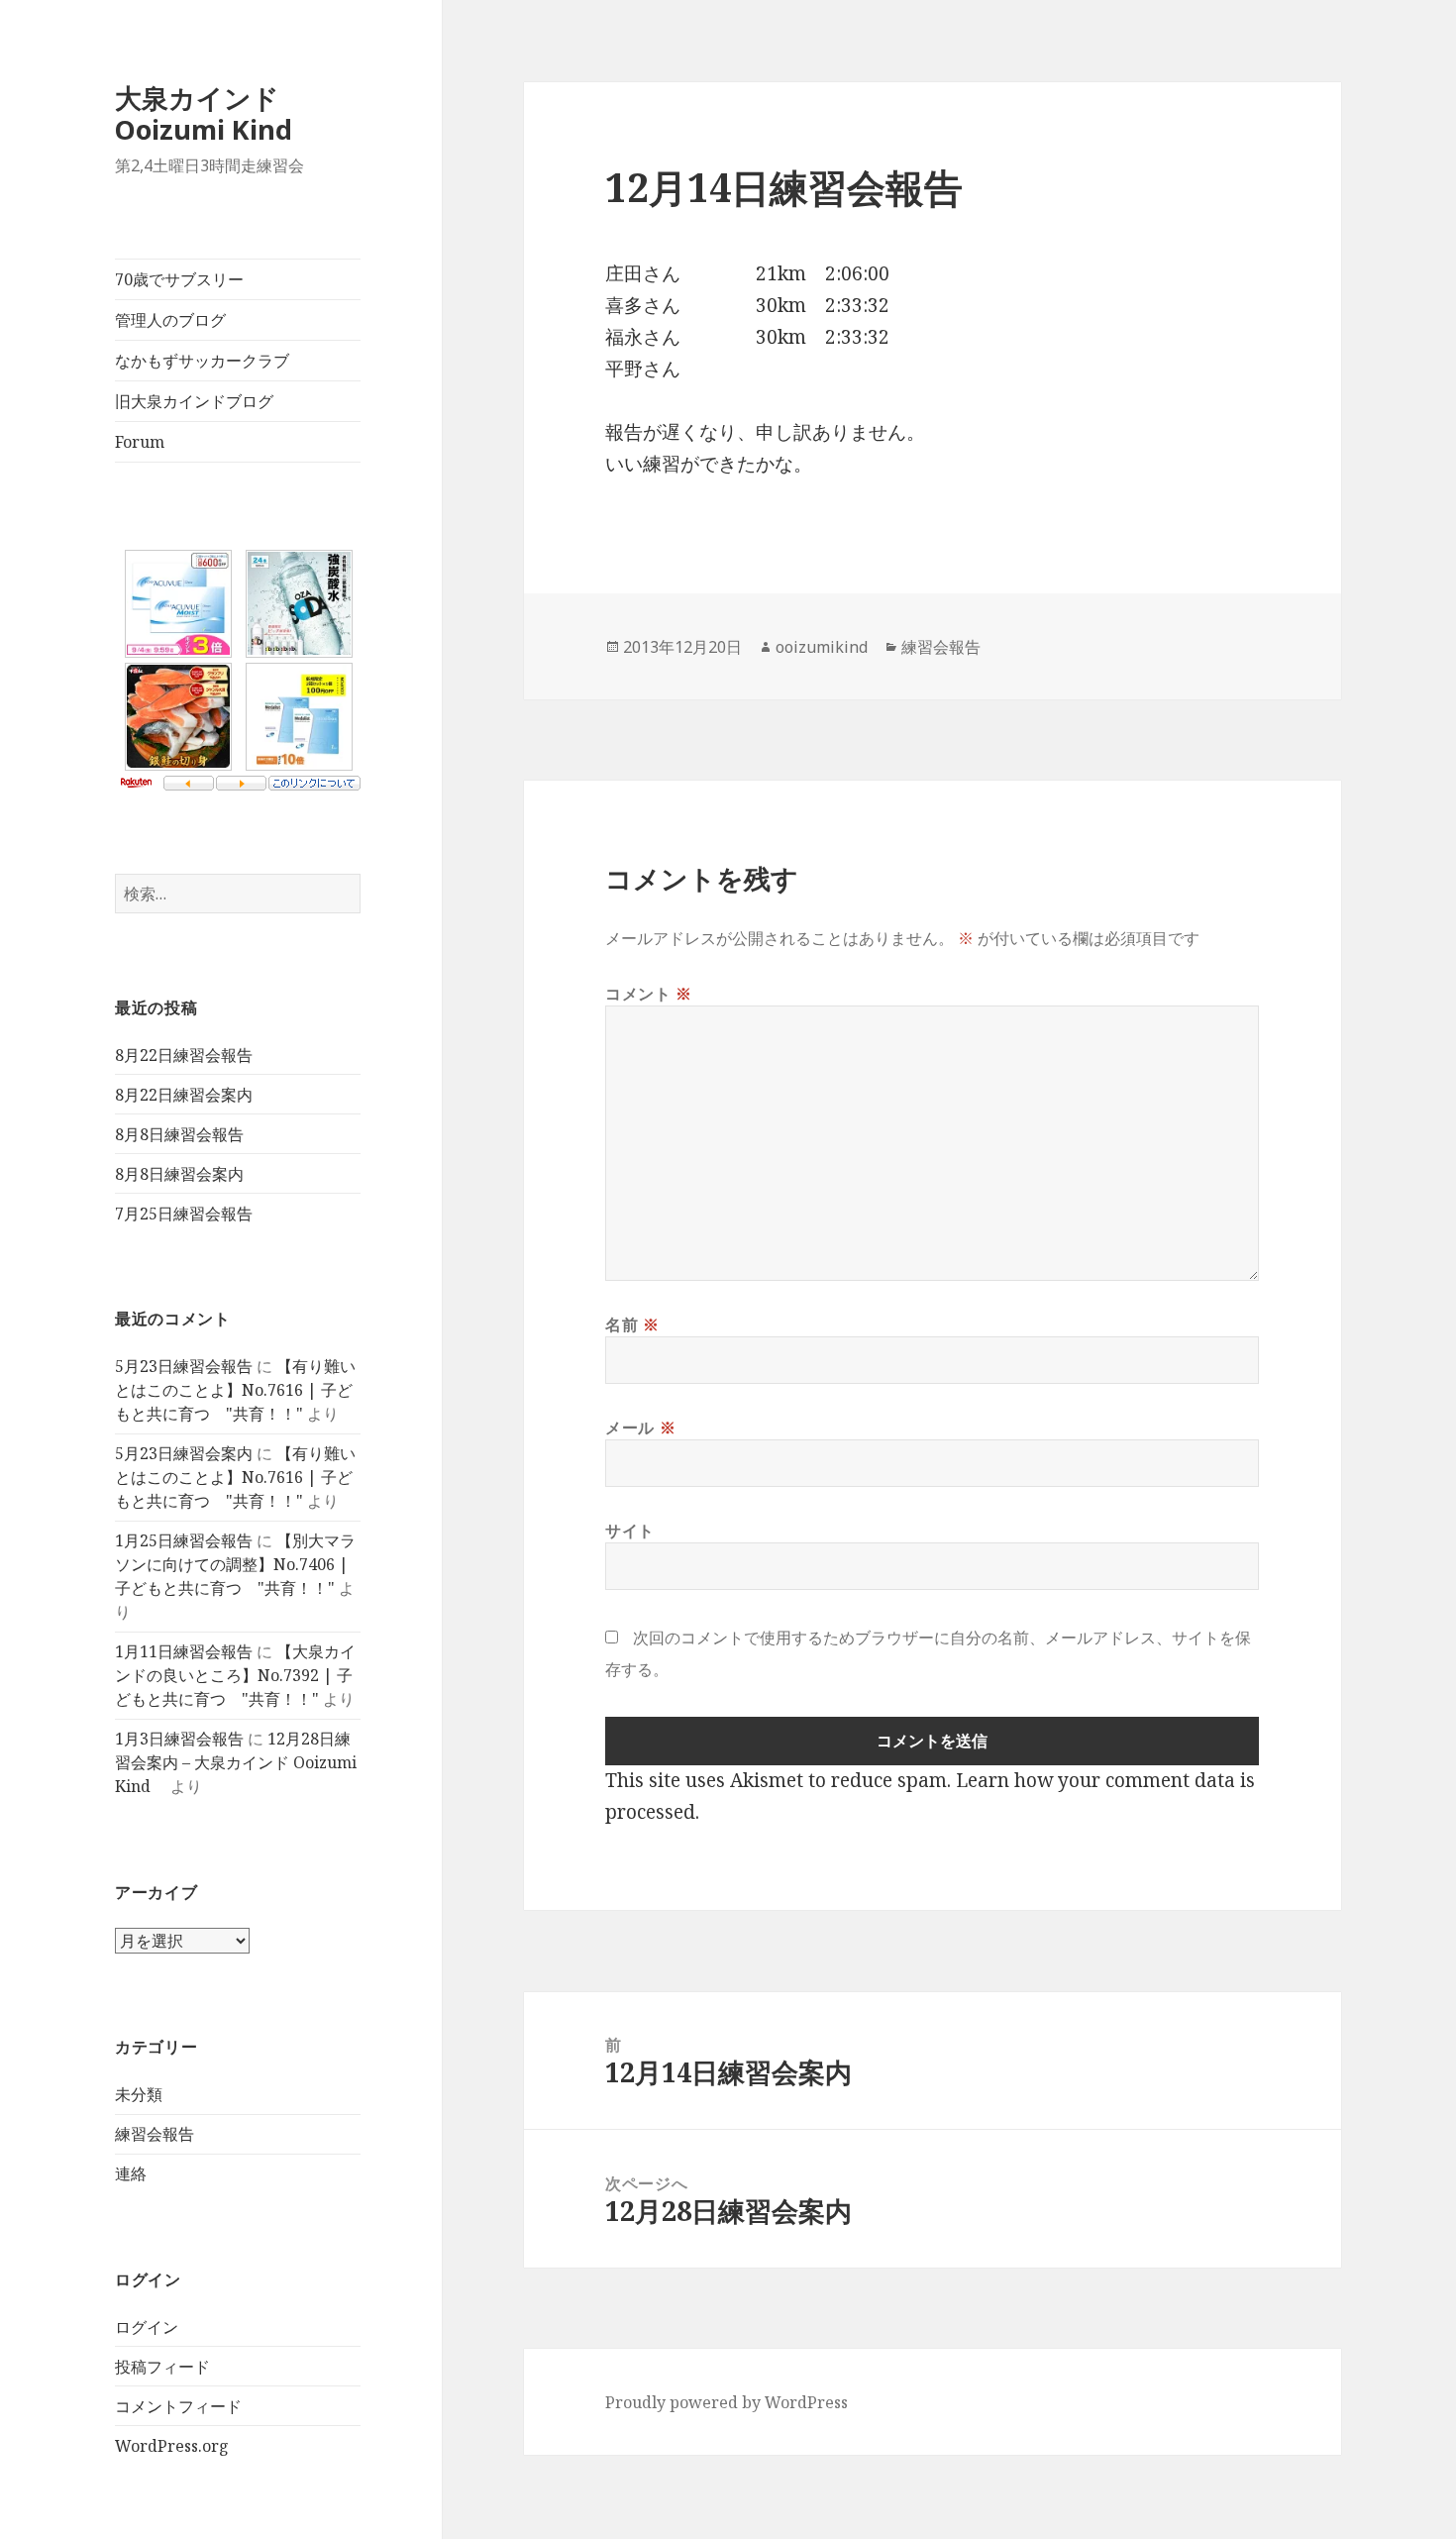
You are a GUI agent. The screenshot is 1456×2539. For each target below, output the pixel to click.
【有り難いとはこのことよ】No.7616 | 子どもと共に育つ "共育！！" (235, 1390)
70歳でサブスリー (179, 279)
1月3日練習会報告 (179, 1739)
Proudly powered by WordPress (727, 2402)
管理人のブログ (170, 320)
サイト (630, 1531)
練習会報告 (155, 2134)
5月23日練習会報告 (184, 1366)
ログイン (147, 2327)
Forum (140, 442)
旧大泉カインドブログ (194, 401)
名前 (632, 1324)
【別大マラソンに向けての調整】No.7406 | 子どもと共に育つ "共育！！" (235, 1564)
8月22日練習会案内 (184, 1095)
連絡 (131, 2173)
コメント (649, 994)
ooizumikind (822, 647)
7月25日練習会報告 (184, 1214)
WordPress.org (172, 2446)
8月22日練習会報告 (184, 1055)
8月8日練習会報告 (179, 1134)
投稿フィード (162, 2367)
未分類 (139, 2094)
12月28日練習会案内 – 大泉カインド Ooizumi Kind (236, 1762)
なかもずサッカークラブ (202, 361)
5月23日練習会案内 (184, 1453)
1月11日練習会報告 (184, 1651)
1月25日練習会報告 (184, 1540)
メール (640, 1428)
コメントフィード (178, 2406)
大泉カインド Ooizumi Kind (217, 113)
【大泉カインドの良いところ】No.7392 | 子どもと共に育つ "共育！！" (235, 1675)
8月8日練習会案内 (179, 1174)
